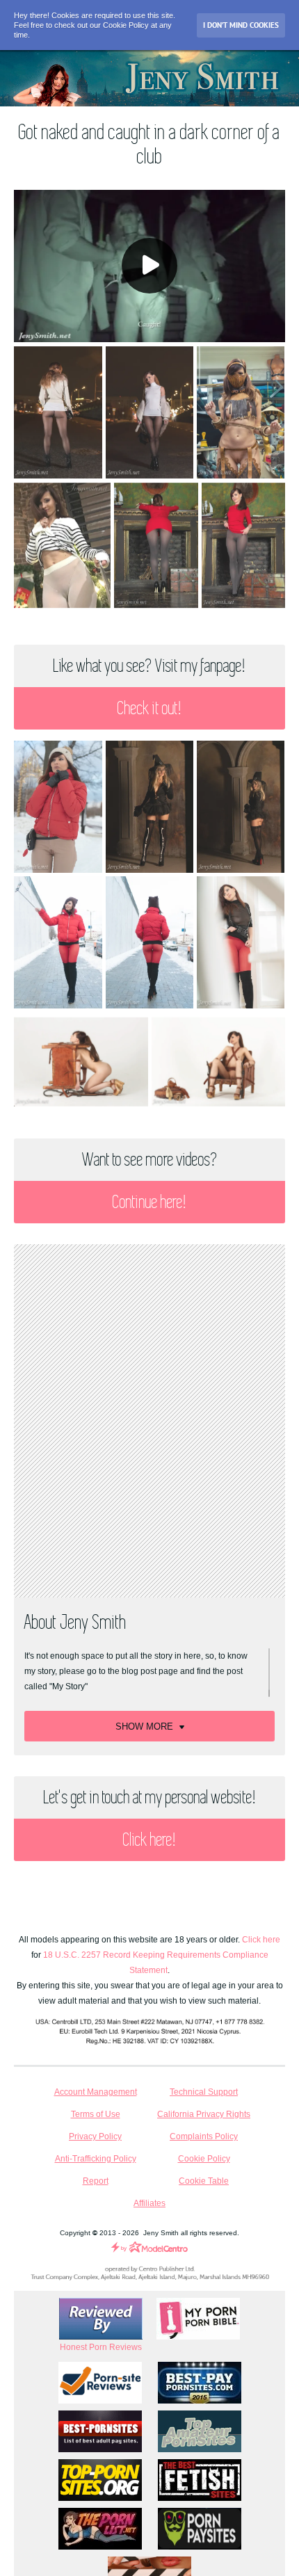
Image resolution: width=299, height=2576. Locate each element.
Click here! (149, 1840)
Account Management (96, 2092)
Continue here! (149, 1202)
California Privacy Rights (204, 2114)
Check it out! (149, 708)
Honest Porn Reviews (101, 2347)
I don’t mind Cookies (241, 25)
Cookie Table (204, 2181)
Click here (261, 1940)
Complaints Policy (204, 2136)
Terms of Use (96, 2114)
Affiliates (149, 2203)
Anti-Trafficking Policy (96, 2159)
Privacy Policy (95, 2136)
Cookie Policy (204, 2159)
